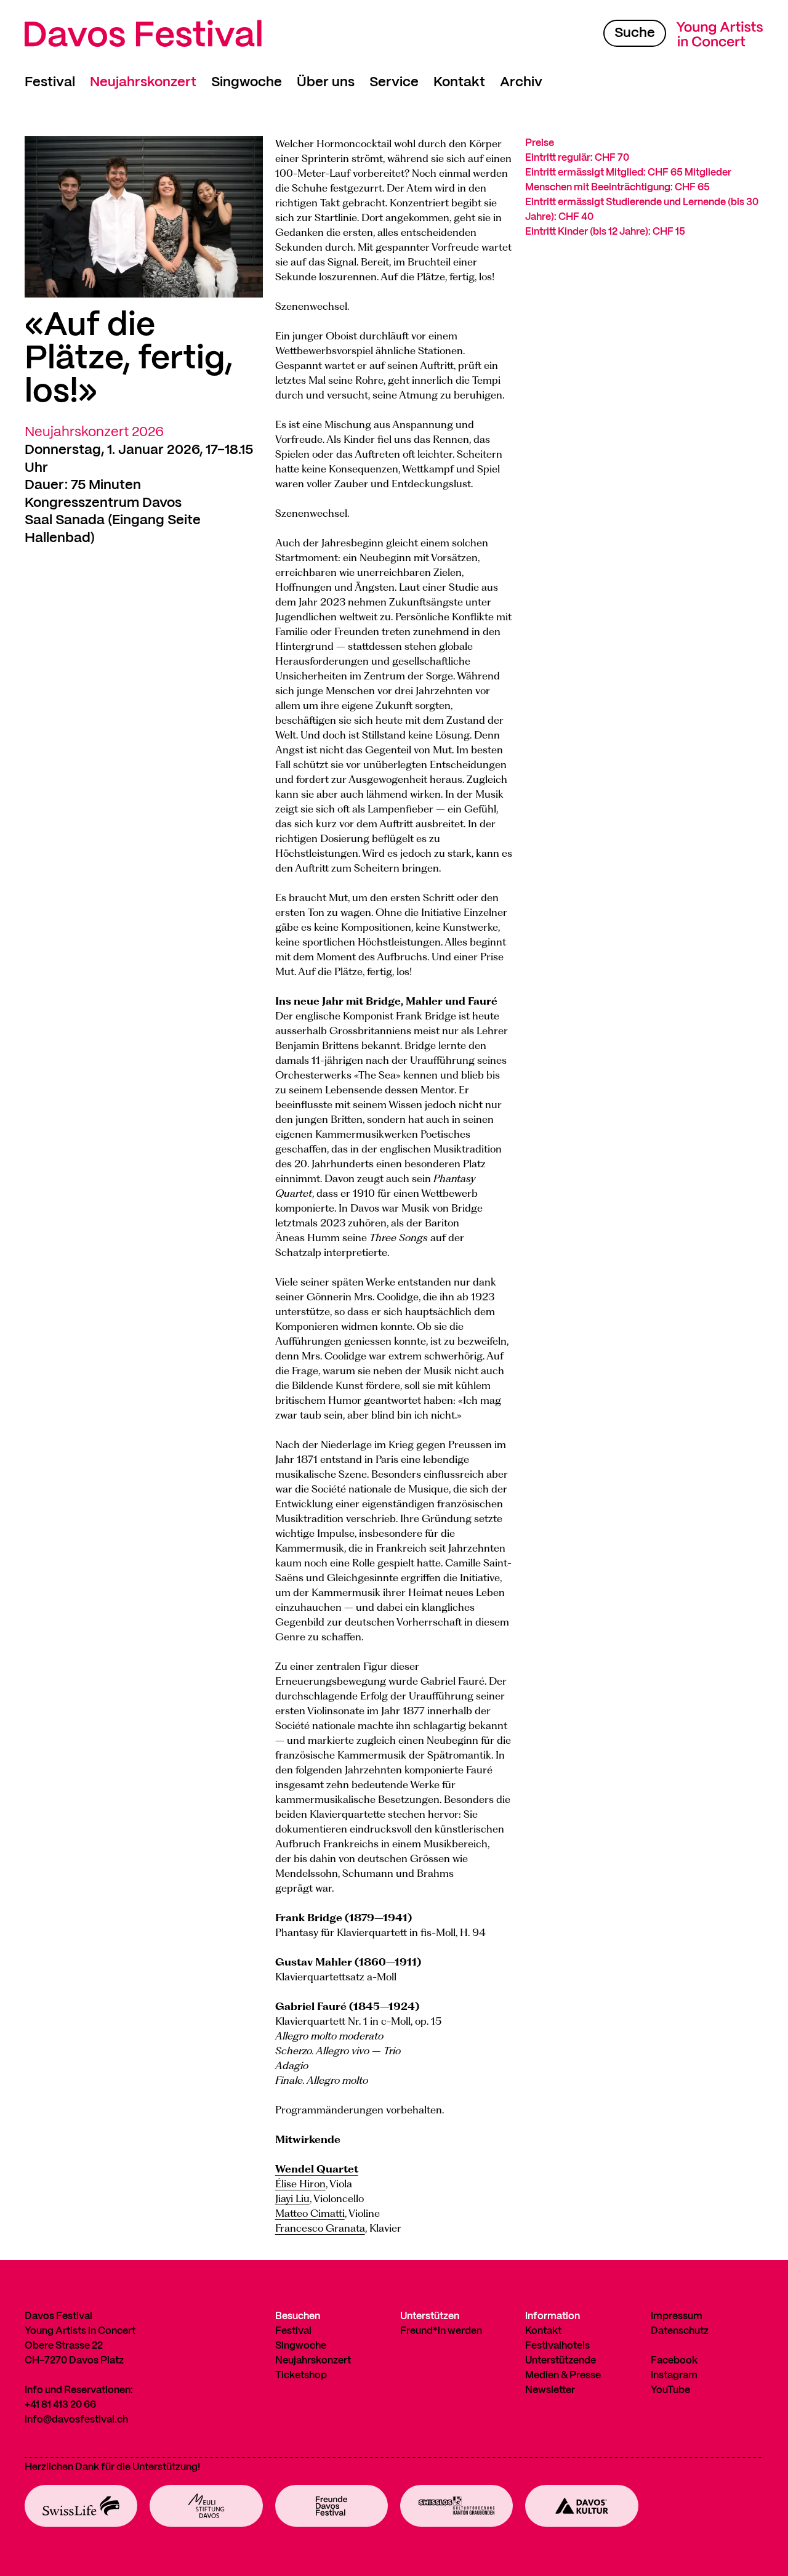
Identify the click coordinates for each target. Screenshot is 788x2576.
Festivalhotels (557, 2346)
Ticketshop (301, 2376)
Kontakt (459, 82)
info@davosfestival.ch (76, 2420)
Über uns (326, 82)
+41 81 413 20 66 (60, 2405)
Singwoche (247, 82)
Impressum (677, 2316)
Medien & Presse (563, 2376)
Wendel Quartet (317, 2169)
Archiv (521, 82)
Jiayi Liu (292, 2198)
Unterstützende (561, 2361)
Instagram (674, 2376)
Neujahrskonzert (143, 82)
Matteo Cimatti (310, 2213)
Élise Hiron (300, 2184)
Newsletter (550, 2390)
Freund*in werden (441, 2331)
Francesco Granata (320, 2228)
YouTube (670, 2390)
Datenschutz (680, 2331)
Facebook (674, 2361)
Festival (50, 82)
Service (394, 82)
